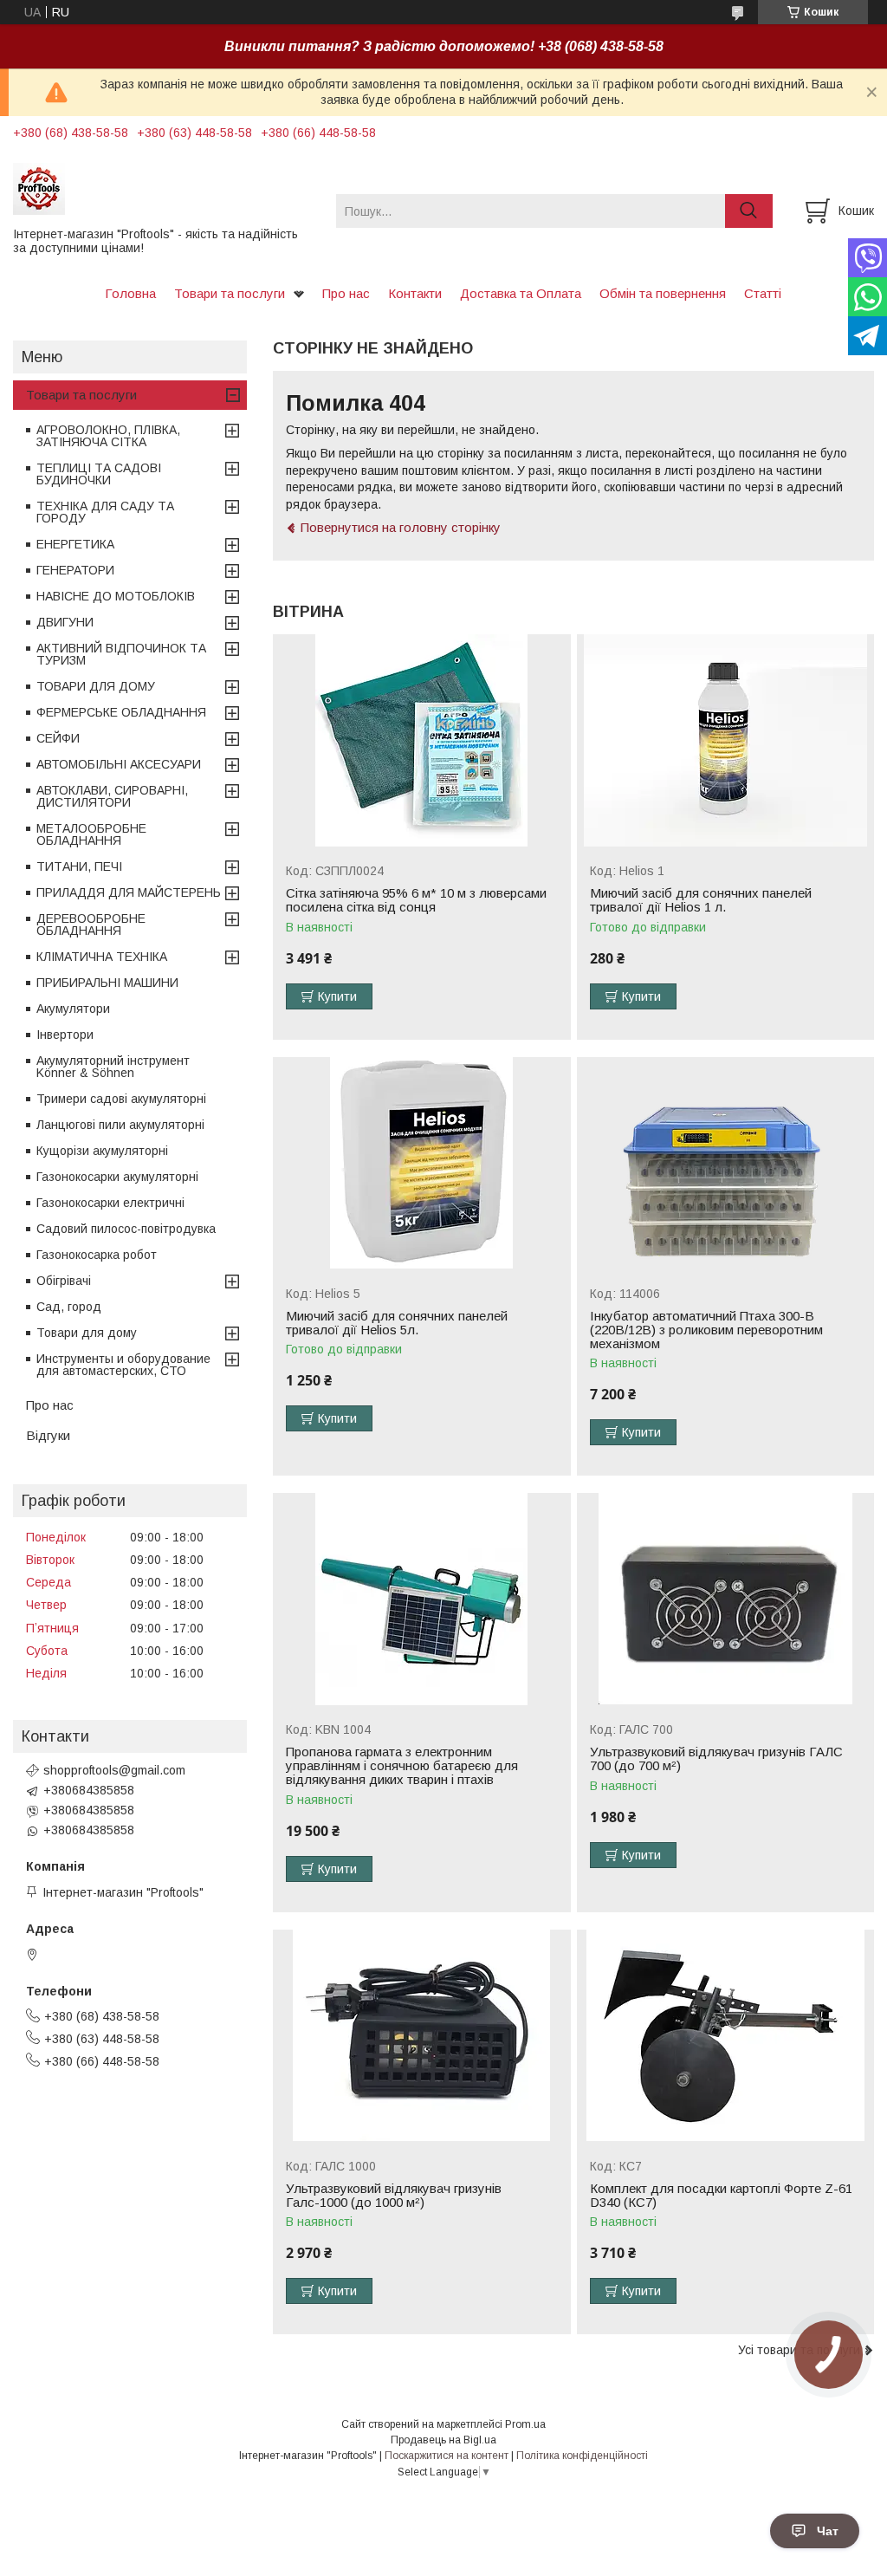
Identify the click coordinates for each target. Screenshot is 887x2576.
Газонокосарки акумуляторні (117, 1177)
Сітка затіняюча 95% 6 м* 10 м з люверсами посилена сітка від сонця (416, 900)
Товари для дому (87, 1333)
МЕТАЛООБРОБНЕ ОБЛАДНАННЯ (91, 834)
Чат (828, 2531)
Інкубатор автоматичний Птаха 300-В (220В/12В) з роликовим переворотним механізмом (706, 1330)
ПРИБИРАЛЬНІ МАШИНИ (107, 983)
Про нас (346, 293)
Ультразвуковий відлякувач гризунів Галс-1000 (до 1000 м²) (394, 2196)
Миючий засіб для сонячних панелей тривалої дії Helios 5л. (397, 1323)
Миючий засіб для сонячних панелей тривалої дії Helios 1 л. (701, 900)
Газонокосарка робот (97, 1255)
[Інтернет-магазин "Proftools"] (164, 188)
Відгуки (48, 1435)
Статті (763, 293)
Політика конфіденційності (582, 2456)
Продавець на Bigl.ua (443, 2440)
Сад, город (69, 1307)
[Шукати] (749, 211)
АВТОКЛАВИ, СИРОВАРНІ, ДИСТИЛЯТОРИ (112, 796)
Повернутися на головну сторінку (401, 527)
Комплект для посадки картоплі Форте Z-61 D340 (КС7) (721, 2196)
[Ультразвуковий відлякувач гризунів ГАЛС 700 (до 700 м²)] (725, 1599)
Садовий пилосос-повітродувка (126, 1229)
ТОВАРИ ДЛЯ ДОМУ (96, 686)
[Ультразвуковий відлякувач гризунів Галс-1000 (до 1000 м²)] (421, 2036)
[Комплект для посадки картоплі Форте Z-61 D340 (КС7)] (725, 2036)
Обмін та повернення (663, 293)
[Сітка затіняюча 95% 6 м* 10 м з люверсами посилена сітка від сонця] (421, 740)
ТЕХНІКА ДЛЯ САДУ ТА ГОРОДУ (105, 512)
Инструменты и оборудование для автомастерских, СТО (123, 1365)
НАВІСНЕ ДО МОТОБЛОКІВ (116, 596)
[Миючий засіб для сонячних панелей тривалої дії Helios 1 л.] (725, 740)
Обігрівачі (64, 1281)
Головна (130, 293)
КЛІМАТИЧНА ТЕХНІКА (102, 957)
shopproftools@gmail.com (114, 1770)
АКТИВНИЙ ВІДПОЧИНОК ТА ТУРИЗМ (121, 654)
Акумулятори (73, 1009)
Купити (337, 996)
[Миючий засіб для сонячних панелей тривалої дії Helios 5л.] (421, 1163)
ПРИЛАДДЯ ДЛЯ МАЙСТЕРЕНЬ (129, 892)
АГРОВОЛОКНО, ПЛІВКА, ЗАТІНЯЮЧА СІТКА (108, 436)
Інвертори (65, 1035)
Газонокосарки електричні (110, 1203)
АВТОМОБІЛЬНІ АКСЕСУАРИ (119, 764)
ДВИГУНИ (65, 622)
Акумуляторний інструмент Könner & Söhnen (113, 1067)
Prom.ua (525, 2424)
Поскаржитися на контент (447, 2456)
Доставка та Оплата (521, 293)
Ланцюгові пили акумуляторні (120, 1125)
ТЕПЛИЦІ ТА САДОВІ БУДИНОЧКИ (99, 474)
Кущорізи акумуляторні (102, 1151)
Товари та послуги (230, 293)
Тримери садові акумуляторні (121, 1099)
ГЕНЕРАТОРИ (75, 570)
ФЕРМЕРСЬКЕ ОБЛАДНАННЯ (121, 712)
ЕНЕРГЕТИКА (75, 544)
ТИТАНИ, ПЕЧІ (79, 866)
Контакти (415, 293)
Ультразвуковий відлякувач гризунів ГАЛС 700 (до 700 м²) (716, 1759)
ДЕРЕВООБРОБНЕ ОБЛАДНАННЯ (91, 925)
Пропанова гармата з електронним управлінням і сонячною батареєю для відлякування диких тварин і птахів (402, 1766)
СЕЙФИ (58, 738)
